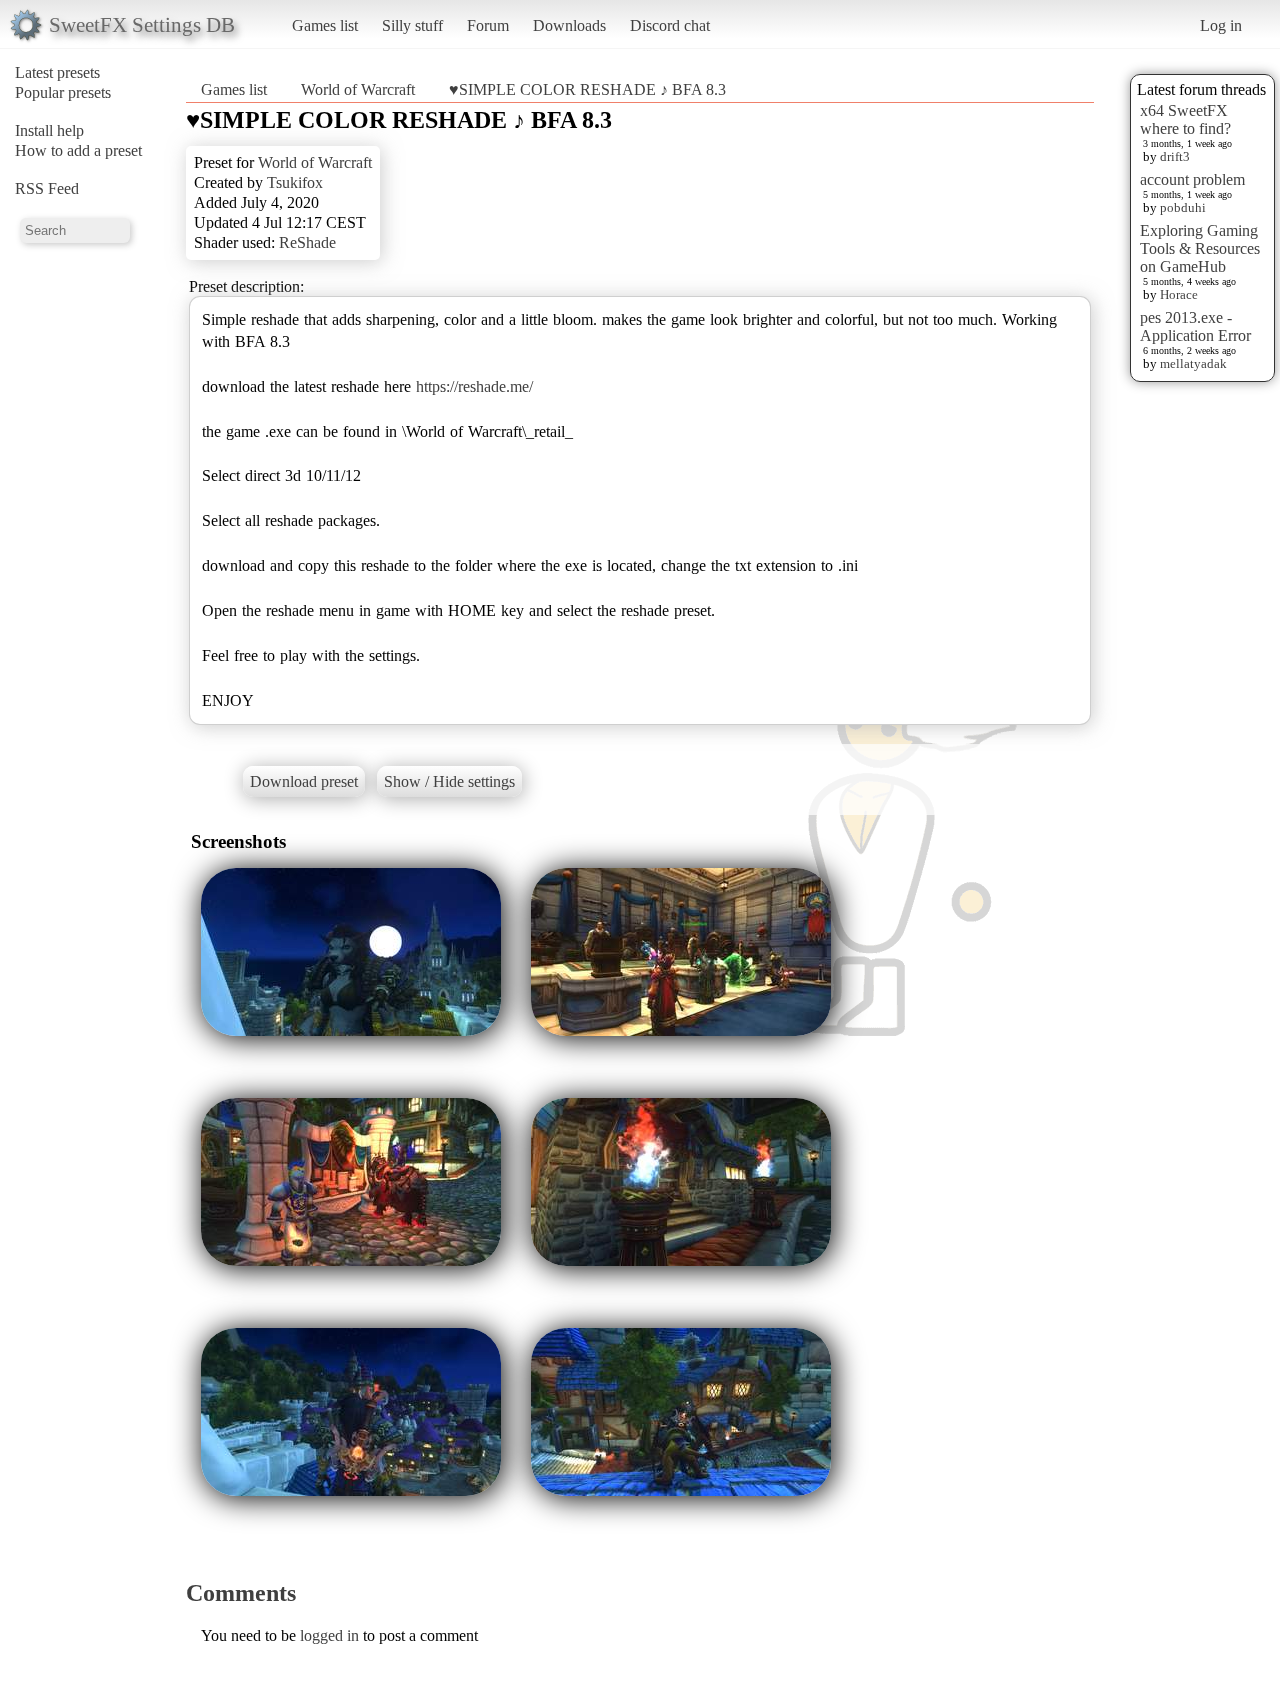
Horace (1179, 294)
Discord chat (670, 25)
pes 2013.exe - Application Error (1195, 326)
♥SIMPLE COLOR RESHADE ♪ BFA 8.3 (587, 89)
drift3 (1175, 156)
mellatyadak (1193, 363)
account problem (1192, 179)
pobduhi (1183, 207)
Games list (325, 25)
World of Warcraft (358, 89)
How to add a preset (78, 150)
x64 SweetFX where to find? (1185, 119)
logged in (329, 1635)
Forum (488, 25)
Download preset (304, 781)
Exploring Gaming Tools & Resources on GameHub (1200, 248)
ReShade (307, 242)
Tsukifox (295, 182)
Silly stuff (412, 25)
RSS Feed (47, 188)
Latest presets (57, 72)
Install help (49, 130)
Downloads (569, 25)
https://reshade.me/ (474, 386)
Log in (1221, 25)
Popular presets (63, 92)
